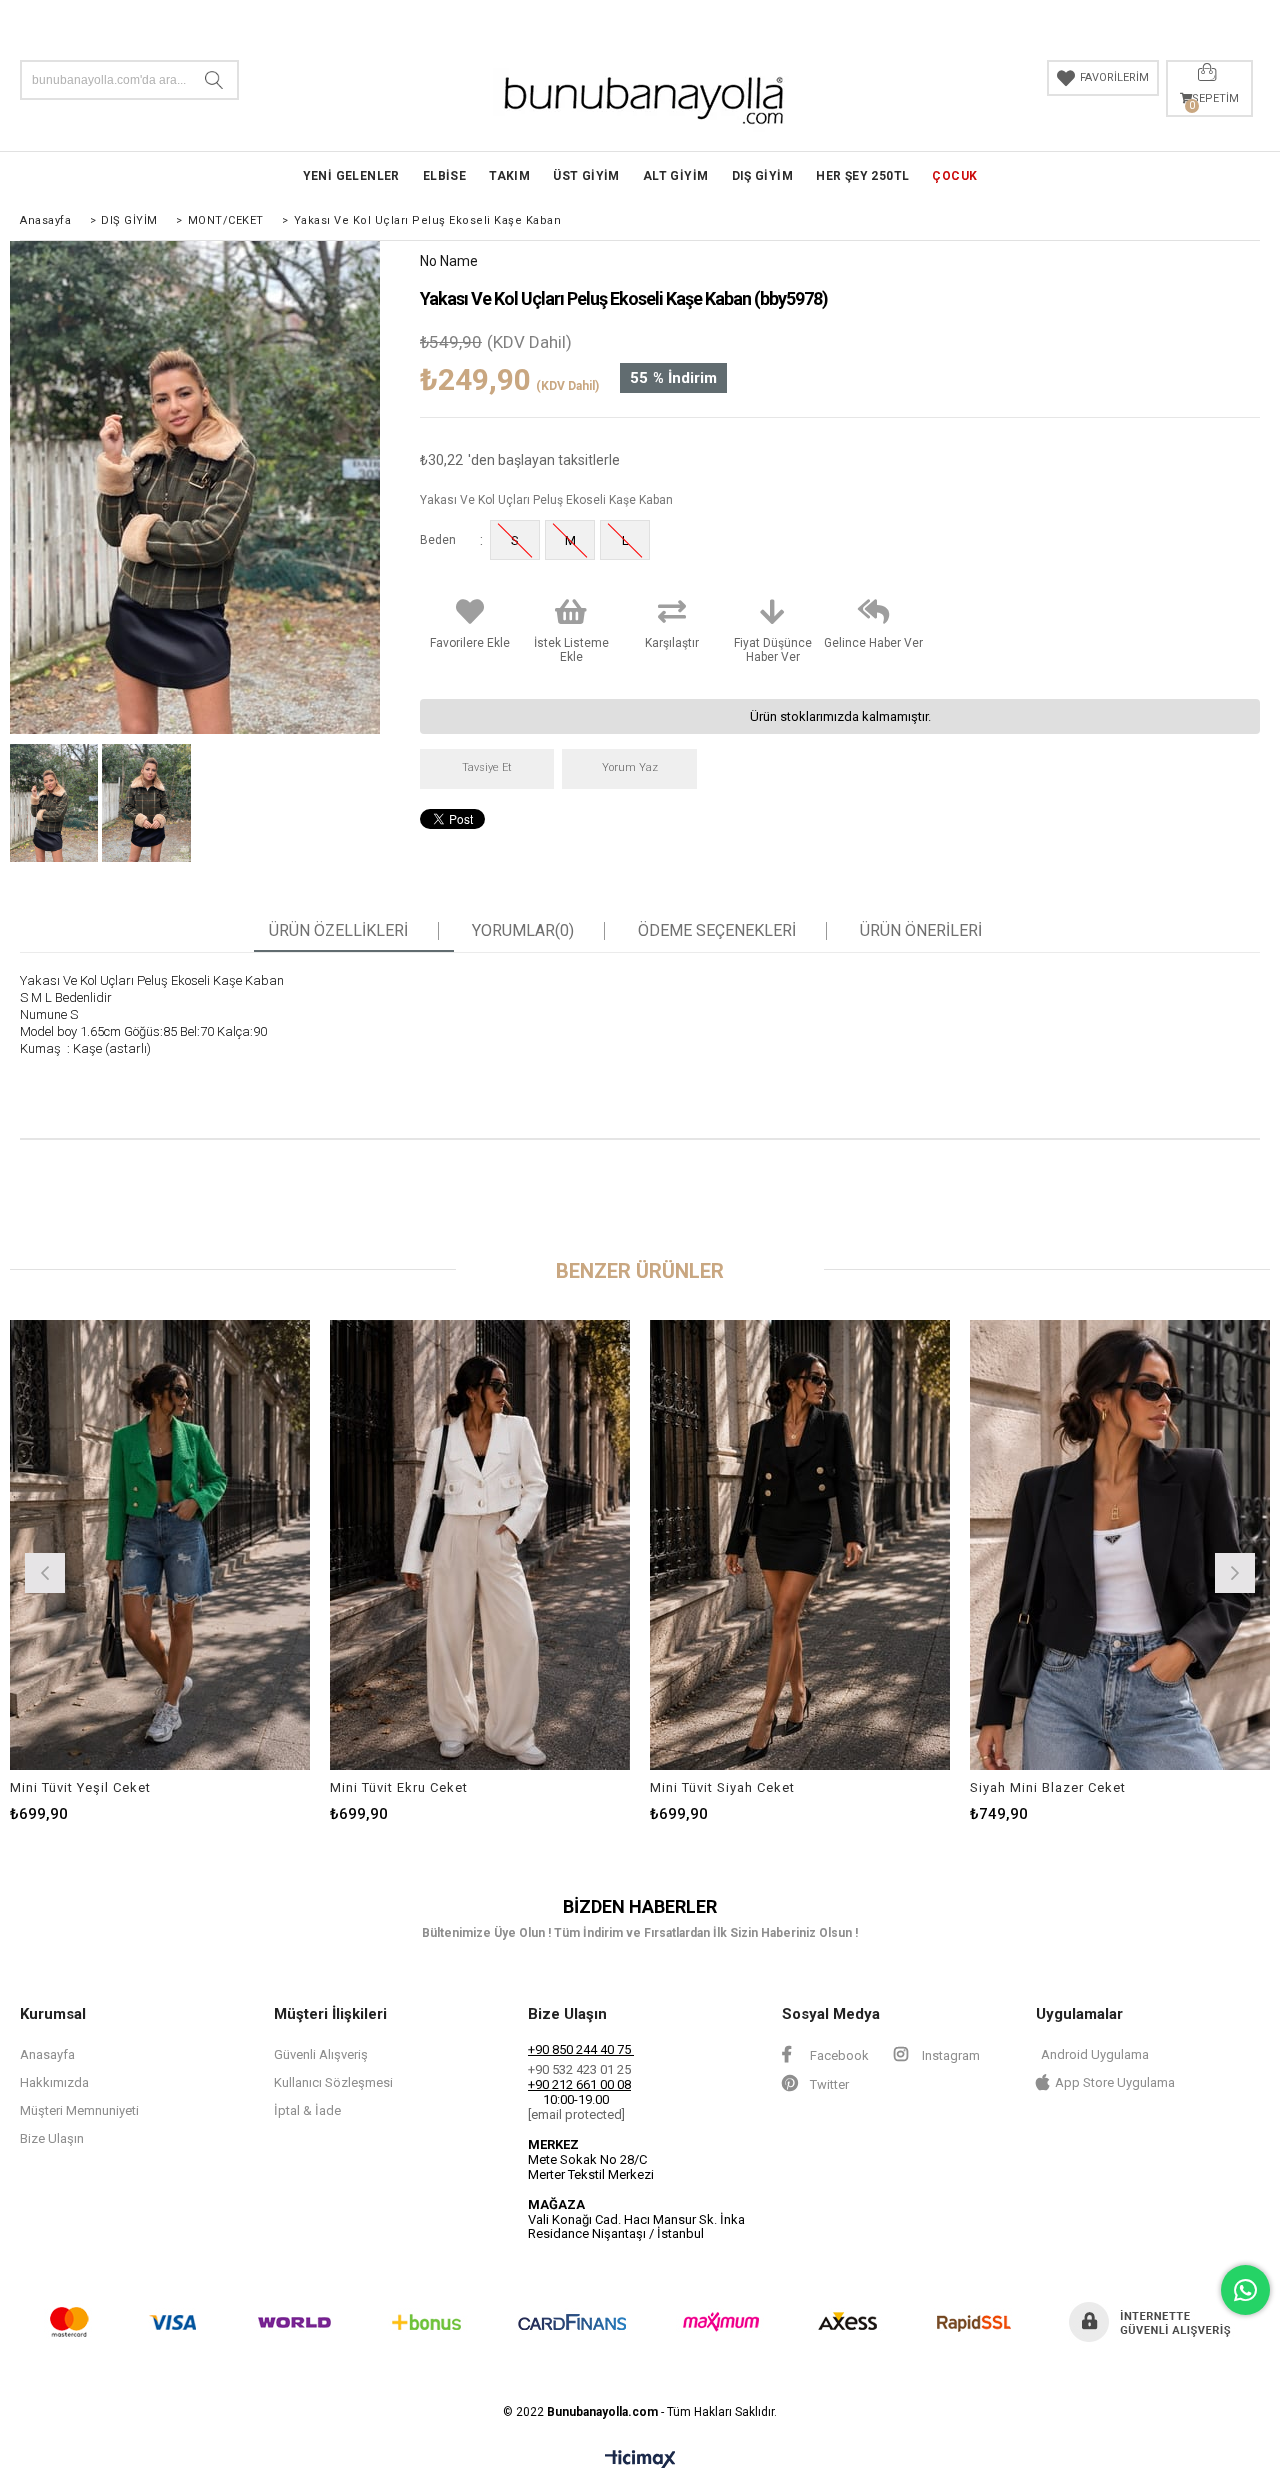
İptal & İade (307, 2110)
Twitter (828, 2084)
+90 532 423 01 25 (579, 2069)
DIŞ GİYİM (763, 176)
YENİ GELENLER (351, 176)
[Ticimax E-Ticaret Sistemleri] (640, 2460)
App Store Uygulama (1115, 2082)
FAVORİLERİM (1114, 77)
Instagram (949, 2055)
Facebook (838, 2055)
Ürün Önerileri (921, 931)
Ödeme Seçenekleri (717, 931)
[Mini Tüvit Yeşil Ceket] (160, 1545)
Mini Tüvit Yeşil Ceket (80, 1787)
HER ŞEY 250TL (862, 176)
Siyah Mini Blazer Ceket (1048, 1787)
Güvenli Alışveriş (321, 2054)
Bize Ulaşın (52, 2138)
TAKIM (509, 176)
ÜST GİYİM (586, 176)
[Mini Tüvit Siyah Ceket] (800, 1545)
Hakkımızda (54, 2082)
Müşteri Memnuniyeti (79, 2110)
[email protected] (576, 2114)
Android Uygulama (1095, 2054)
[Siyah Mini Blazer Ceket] (1120, 1545)
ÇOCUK (954, 176)
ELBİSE (444, 176)
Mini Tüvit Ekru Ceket (399, 1787)
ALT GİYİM (676, 176)
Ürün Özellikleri (338, 931)
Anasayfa (47, 2054)
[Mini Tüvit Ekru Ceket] (480, 1545)
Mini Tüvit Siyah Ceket (722, 1787)
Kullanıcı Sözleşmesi (333, 2082)
